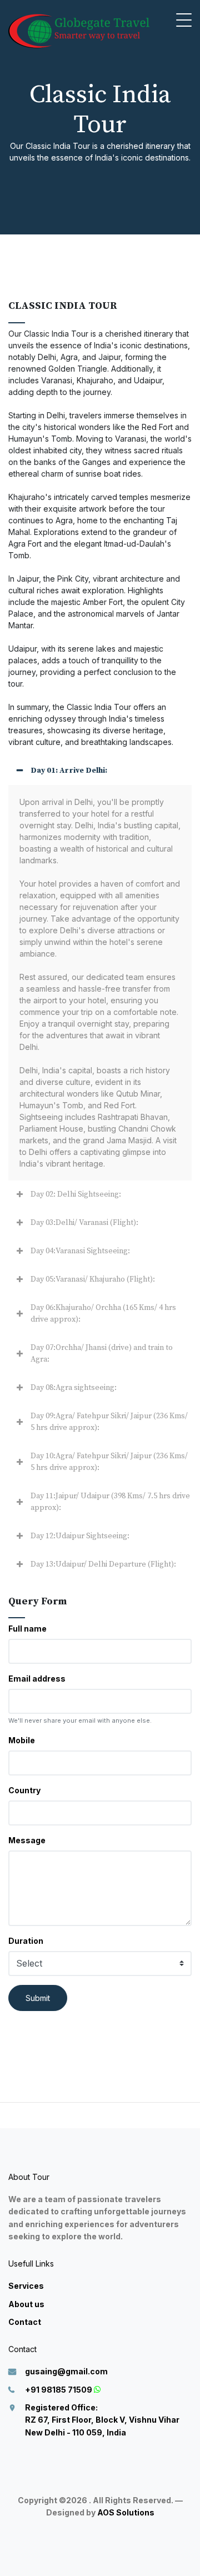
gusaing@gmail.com (66, 2371)
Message (27, 1840)
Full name (27, 1629)
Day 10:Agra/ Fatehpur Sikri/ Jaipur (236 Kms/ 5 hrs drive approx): (109, 1462)
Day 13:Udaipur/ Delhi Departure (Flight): (103, 1564)
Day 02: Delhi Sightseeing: (76, 1194)
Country (24, 1790)
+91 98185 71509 (59, 2390)
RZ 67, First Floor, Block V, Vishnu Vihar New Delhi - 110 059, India (102, 2420)
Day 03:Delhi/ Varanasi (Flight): (84, 1223)
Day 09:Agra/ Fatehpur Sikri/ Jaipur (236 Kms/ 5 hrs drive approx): (109, 1422)
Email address (37, 1679)
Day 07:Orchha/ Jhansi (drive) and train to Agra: (102, 1354)
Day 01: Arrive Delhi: (69, 771)
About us (26, 2304)
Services (26, 2286)
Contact (25, 2322)
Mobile (22, 1740)
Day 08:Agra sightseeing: (74, 1388)
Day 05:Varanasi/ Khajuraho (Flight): (93, 1279)
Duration (26, 1941)
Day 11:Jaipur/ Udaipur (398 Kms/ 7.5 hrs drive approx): (110, 1502)
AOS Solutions (126, 2512)
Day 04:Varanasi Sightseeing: (80, 1251)
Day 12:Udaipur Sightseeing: (80, 1536)
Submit (38, 1998)
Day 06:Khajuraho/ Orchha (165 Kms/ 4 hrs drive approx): (103, 1314)
